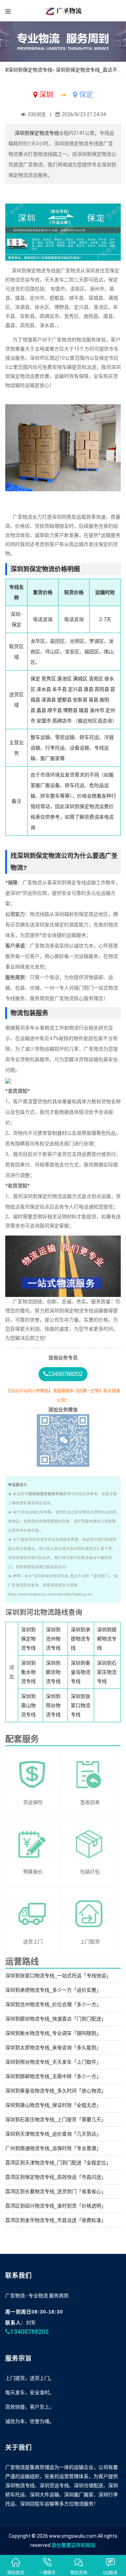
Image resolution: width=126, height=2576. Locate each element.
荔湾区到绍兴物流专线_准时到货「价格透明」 (56, 2206)
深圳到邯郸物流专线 (107, 1639)
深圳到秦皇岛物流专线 (80, 1672)
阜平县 (59, 689)
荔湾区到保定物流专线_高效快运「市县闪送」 (56, 2177)
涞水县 (44, 689)
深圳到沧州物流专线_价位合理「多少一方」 (53, 2004)
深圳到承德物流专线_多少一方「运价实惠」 (53, 1990)
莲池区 (64, 679)
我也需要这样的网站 (73, 2545)
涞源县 (49, 700)
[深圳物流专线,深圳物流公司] (63, 11)
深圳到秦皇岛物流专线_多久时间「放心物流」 (56, 2091)
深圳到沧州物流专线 (53, 1639)
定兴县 (75, 689)
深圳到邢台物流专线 (53, 1705)
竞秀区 (49, 679)
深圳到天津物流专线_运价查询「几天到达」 (53, 2134)
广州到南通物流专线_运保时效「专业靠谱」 (53, 2148)
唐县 (89, 689)
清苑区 (96, 679)
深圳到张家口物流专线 (80, 1705)
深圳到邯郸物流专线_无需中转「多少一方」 (53, 2076)
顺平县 (55, 710)
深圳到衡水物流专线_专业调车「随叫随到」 (53, 2033)
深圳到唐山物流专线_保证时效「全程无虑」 (53, 2105)
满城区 (80, 679)
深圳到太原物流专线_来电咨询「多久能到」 (53, 2048)
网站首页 (16, 2573)
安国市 (44, 721)
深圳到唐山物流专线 (28, 1705)
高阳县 (102, 689)
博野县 (70, 710)
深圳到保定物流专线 (30, 70)
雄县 (84, 710)
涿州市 (97, 710)
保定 (35, 679)
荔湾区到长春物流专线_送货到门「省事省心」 (56, 2191)
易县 (93, 700)
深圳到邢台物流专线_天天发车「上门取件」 (53, 2062)
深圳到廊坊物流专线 (53, 1672)
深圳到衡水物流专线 (28, 1672)
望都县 (64, 700)
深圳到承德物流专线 (80, 1639)
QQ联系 (110, 2573)
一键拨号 (47, 2573)
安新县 (80, 700)
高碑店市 (62, 721)
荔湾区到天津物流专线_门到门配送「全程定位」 (58, 2163)
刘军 (31, 2323)
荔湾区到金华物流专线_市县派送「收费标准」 (56, 2220)
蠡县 (41, 710)
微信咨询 (79, 2573)
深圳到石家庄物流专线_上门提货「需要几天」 (56, 2119)
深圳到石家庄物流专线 (107, 1672)
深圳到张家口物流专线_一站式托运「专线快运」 (58, 1976)
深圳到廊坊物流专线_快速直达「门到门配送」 (56, 2019)
